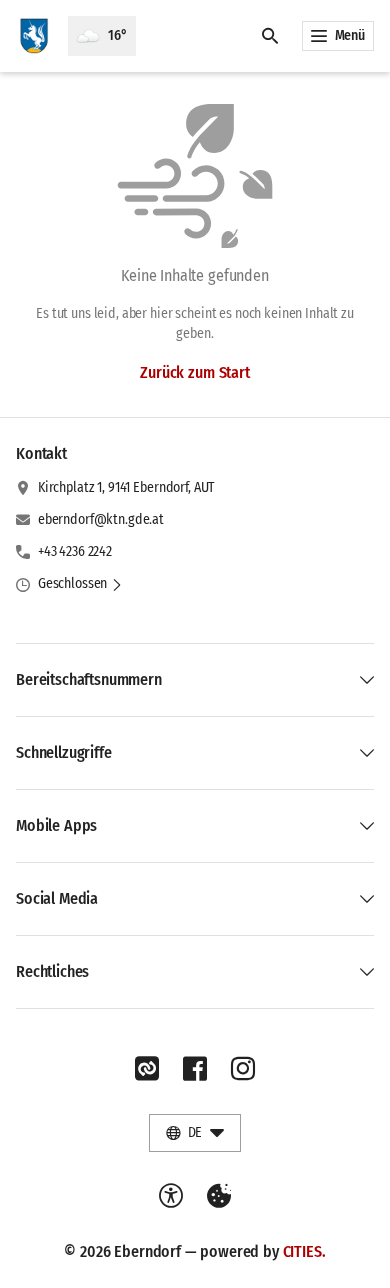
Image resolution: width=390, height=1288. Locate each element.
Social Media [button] (57, 898)
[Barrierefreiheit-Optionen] (171, 1196)
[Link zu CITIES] (147, 1069)
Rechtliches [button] (52, 971)
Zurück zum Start (194, 372)
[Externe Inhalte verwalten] (219, 1196)
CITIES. (304, 1251)
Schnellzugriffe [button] (64, 752)
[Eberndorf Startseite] (34, 36)
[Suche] (270, 36)
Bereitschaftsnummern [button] (89, 679)
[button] (80, 584)
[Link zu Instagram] (243, 1069)
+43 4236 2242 (75, 551)
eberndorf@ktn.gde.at (101, 519)
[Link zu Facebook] (195, 1069)
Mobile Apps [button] (56, 825)
